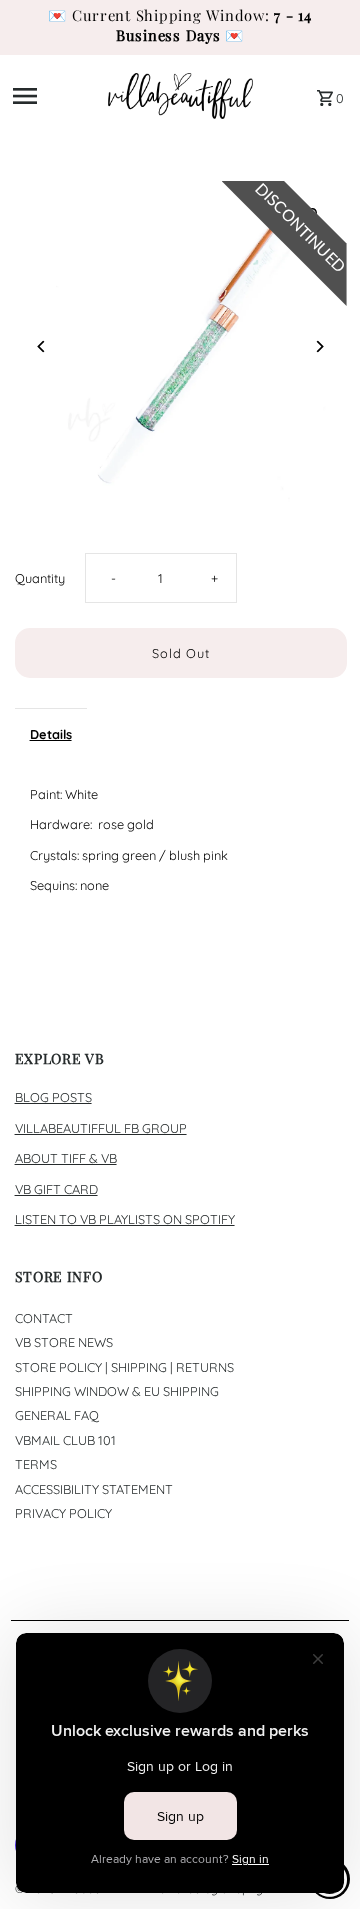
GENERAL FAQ (57, 1415)
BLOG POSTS (53, 1097)
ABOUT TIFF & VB (66, 1158)
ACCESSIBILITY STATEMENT (94, 1489)
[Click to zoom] (314, 213)
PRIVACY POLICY (63, 1513)
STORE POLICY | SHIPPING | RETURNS (124, 1367)
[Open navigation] (54, 96)
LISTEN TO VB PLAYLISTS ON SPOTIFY (125, 1219)
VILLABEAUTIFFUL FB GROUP (101, 1128)
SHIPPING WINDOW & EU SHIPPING (117, 1391)
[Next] (319, 346)
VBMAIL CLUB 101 (65, 1440)
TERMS (36, 1464)
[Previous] (42, 346)
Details (51, 734)
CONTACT (44, 1318)
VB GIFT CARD (56, 1189)
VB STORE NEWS (64, 1342)
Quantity (40, 578)
